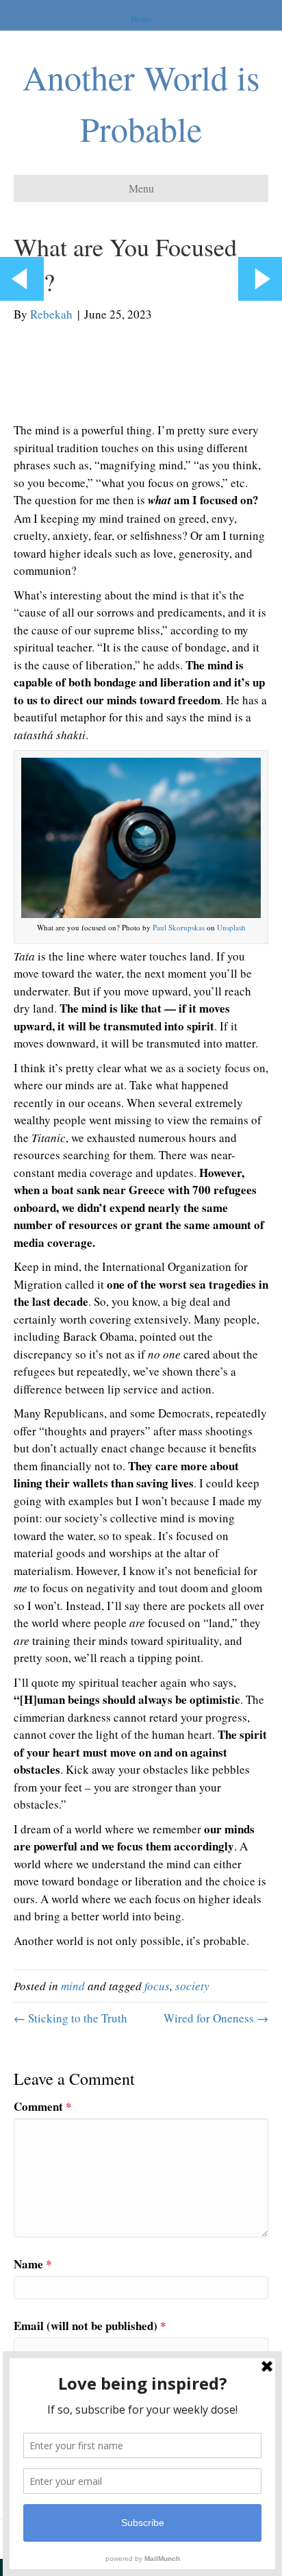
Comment (43, 2106)
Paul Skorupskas (179, 927)
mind (73, 1986)
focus (157, 1986)
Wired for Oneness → (216, 2018)
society (192, 1986)
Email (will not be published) (90, 2326)
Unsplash (231, 927)
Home (141, 18)
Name (33, 2264)
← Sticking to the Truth (70, 2018)
